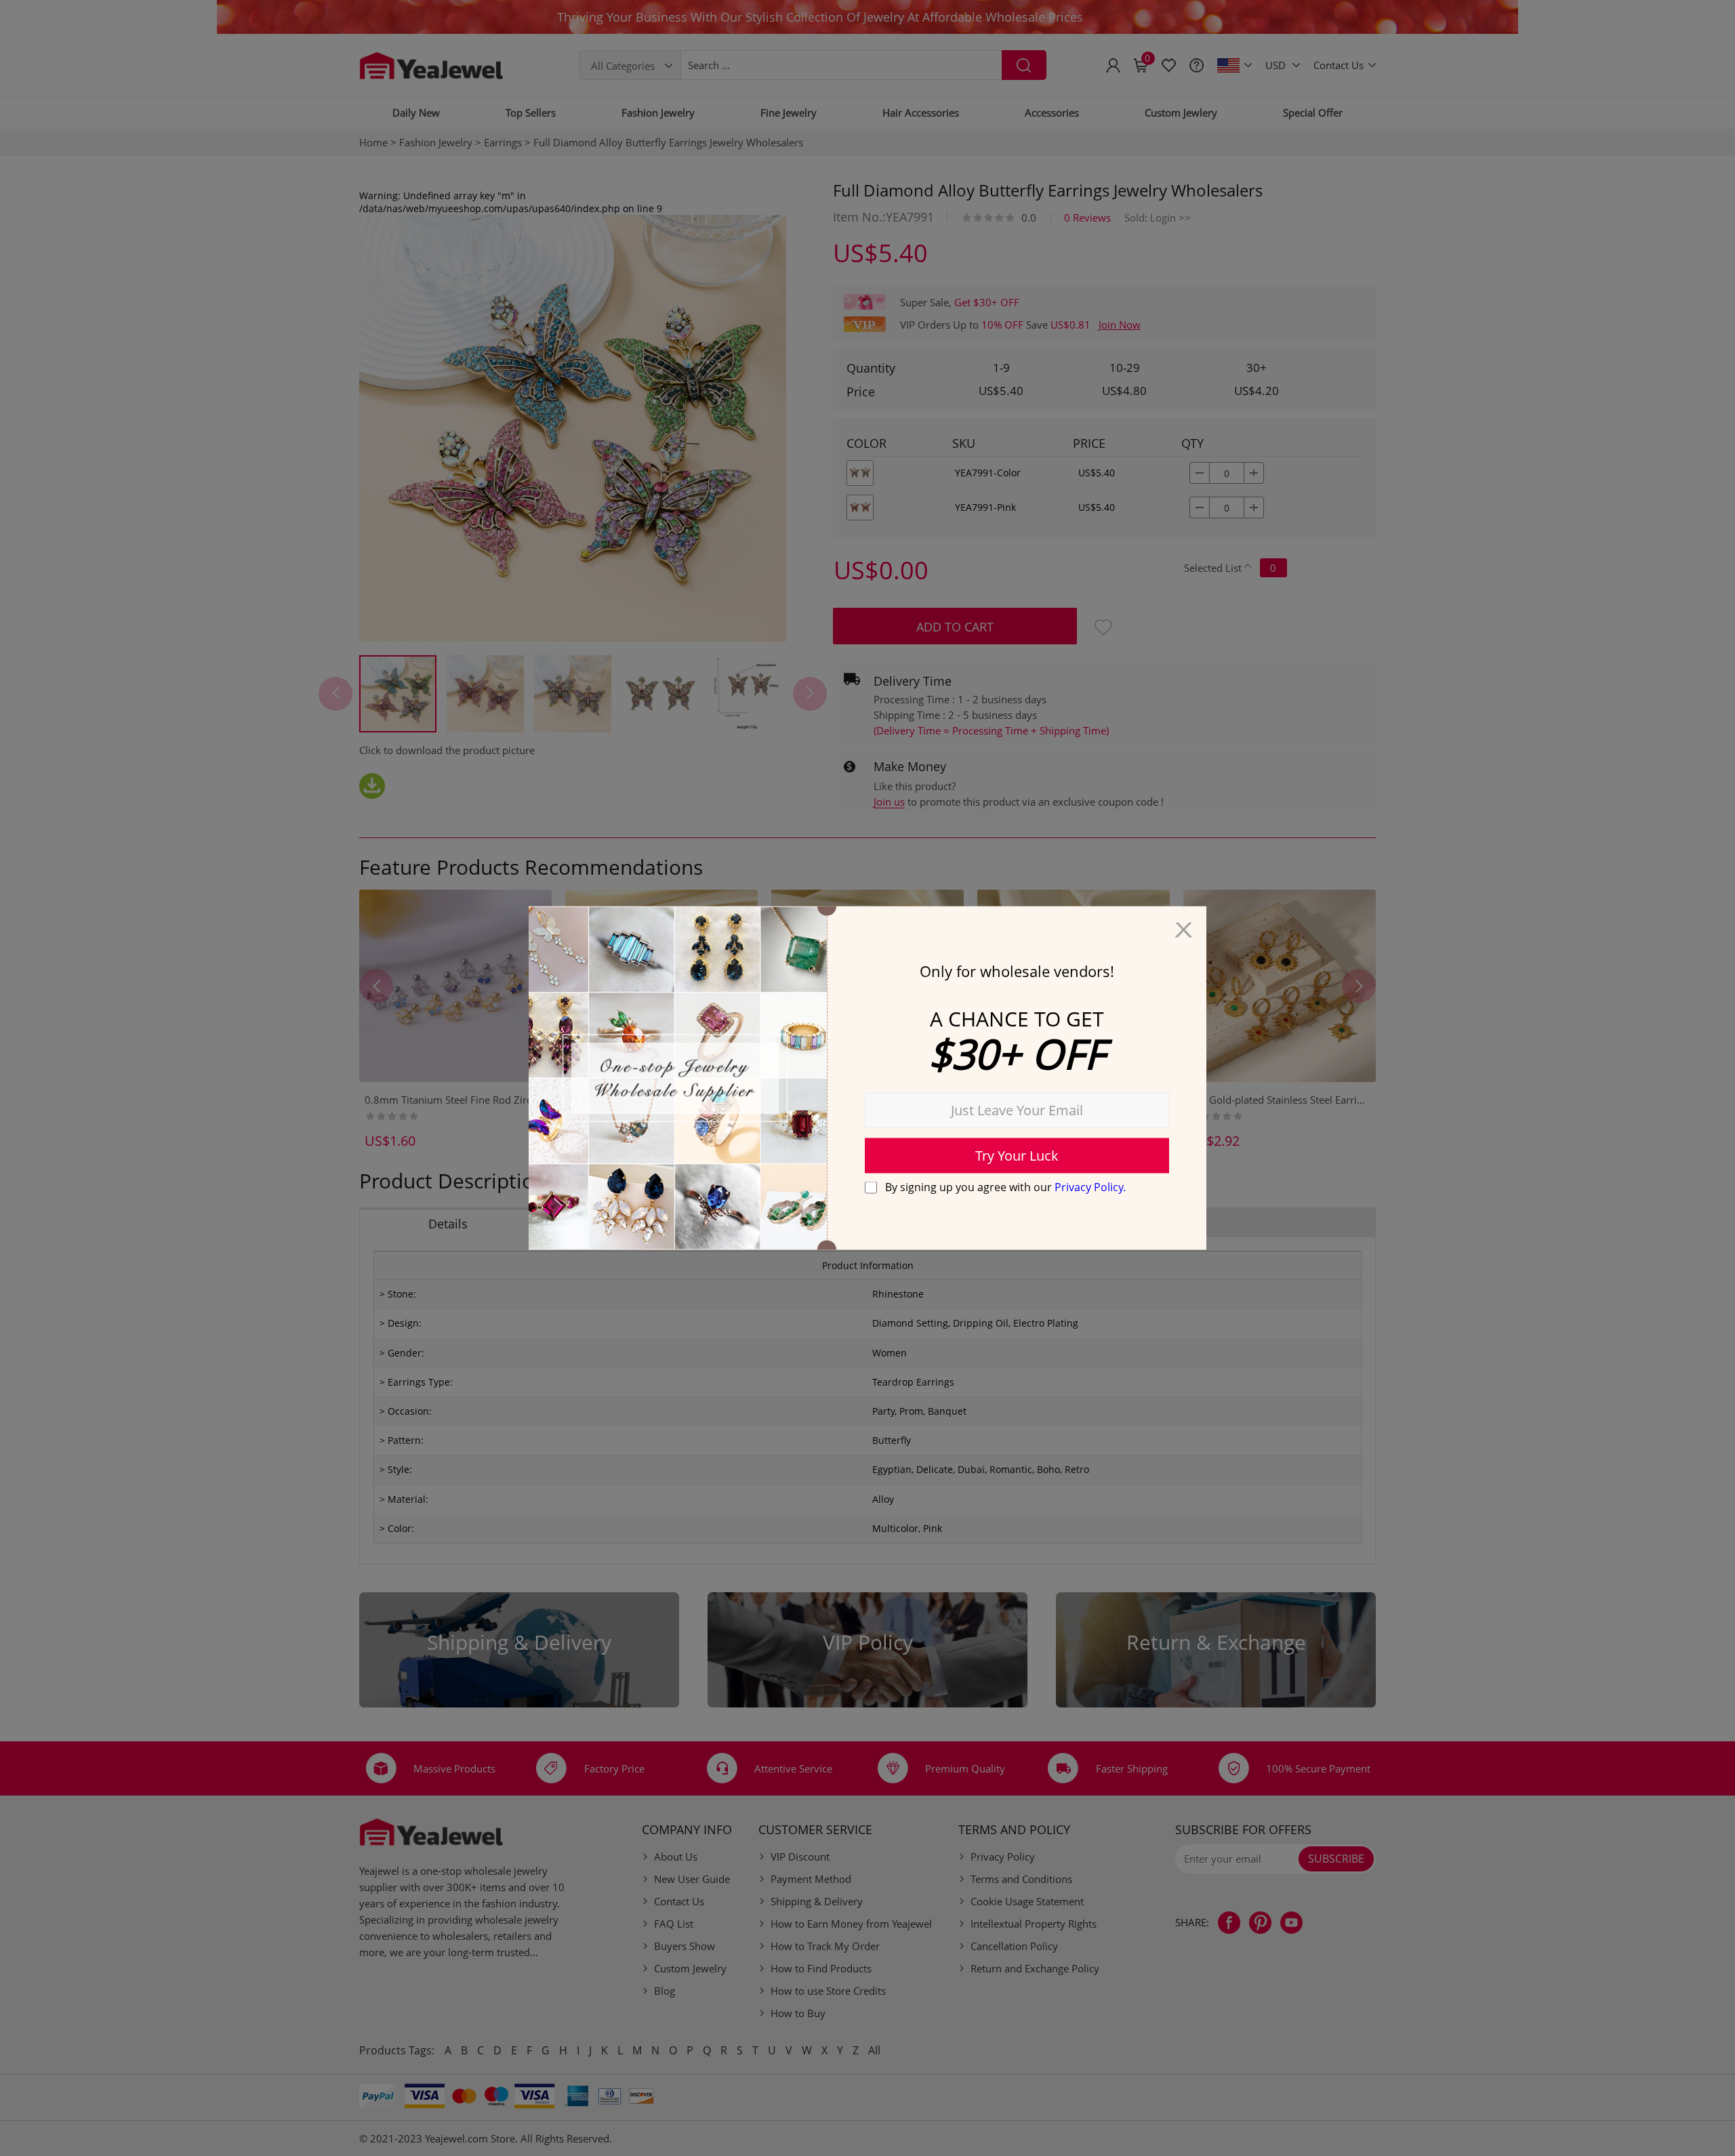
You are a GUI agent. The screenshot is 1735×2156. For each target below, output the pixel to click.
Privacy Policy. (1090, 1186)
